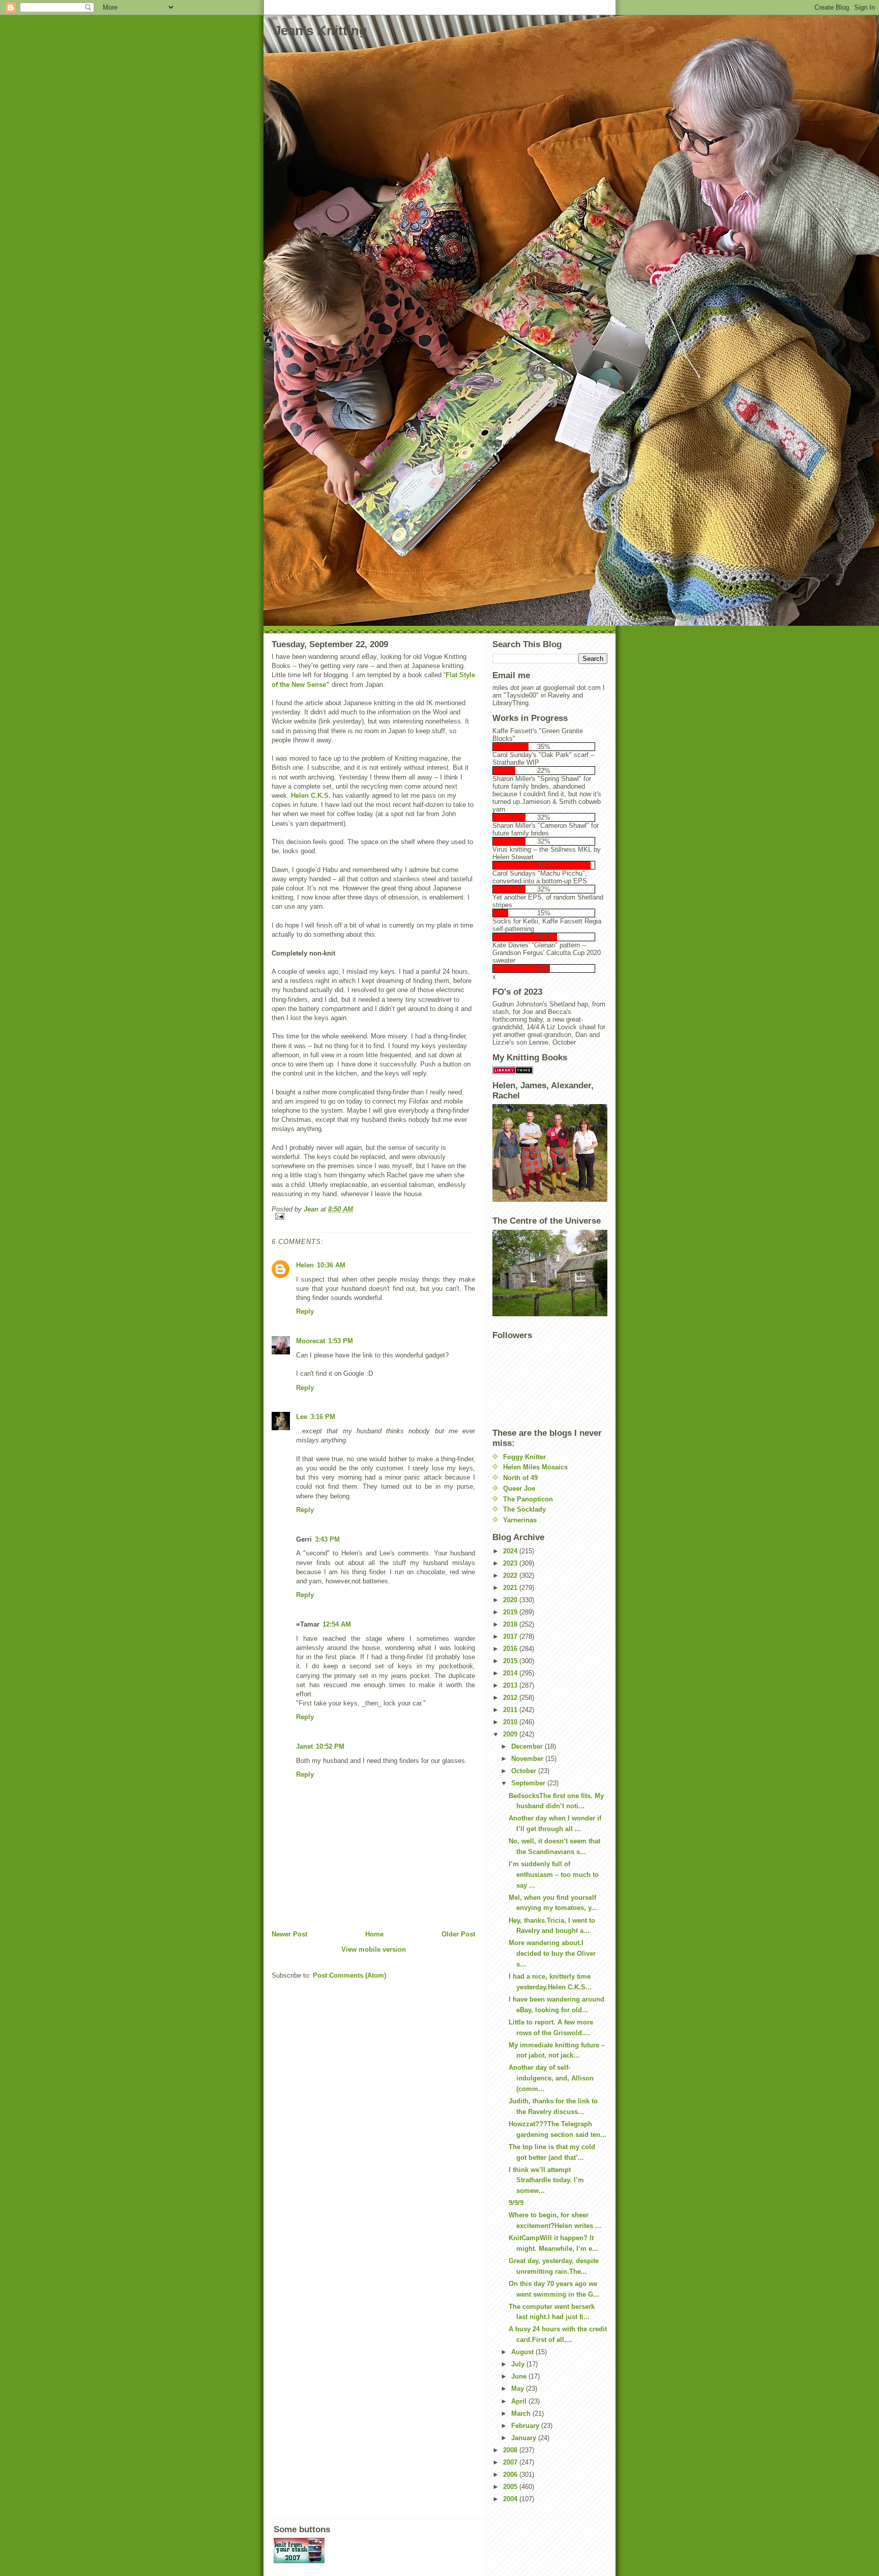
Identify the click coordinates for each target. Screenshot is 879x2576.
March (522, 2413)
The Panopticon (528, 1499)
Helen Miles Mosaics (535, 1467)
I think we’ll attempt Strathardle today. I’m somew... (546, 2180)
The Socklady (524, 1509)
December (528, 1746)
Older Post (458, 1934)
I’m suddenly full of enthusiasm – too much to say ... (554, 1875)
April (520, 2401)
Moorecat (311, 1341)
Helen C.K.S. (311, 795)
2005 (511, 2487)
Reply (305, 1311)
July (519, 2364)
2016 (511, 1649)
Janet (304, 1746)
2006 (511, 2474)
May (519, 2389)
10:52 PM (330, 1746)
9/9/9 (516, 2203)
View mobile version (374, 1949)
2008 (511, 2450)
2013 (511, 1685)
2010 (511, 1722)
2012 (511, 1698)
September (529, 1783)
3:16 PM (323, 1417)
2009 (511, 1734)
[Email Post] (373, 1216)
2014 (511, 1673)
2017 (511, 1637)
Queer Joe (519, 1488)
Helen (305, 1265)
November (528, 1759)
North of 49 (520, 1478)
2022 (511, 1575)
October (525, 1771)
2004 (511, 2499)
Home (374, 1934)
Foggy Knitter (524, 1457)
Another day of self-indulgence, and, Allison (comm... (551, 2078)
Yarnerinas (520, 1520)
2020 (511, 1600)
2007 (511, 2462)
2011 (511, 1710)
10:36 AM (331, 1265)
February (526, 2426)
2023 (511, 1563)
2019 (511, 1612)
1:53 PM (341, 1341)
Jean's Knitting (320, 31)
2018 (511, 1624)
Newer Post (289, 1934)
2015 (511, 1661)
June (520, 2376)
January (525, 2438)
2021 (511, 1588)
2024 (511, 1551)
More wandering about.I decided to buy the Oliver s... (552, 1953)
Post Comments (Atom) (349, 1975)
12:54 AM (337, 1624)
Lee (302, 1417)
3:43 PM (327, 1539)
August (523, 2352)
